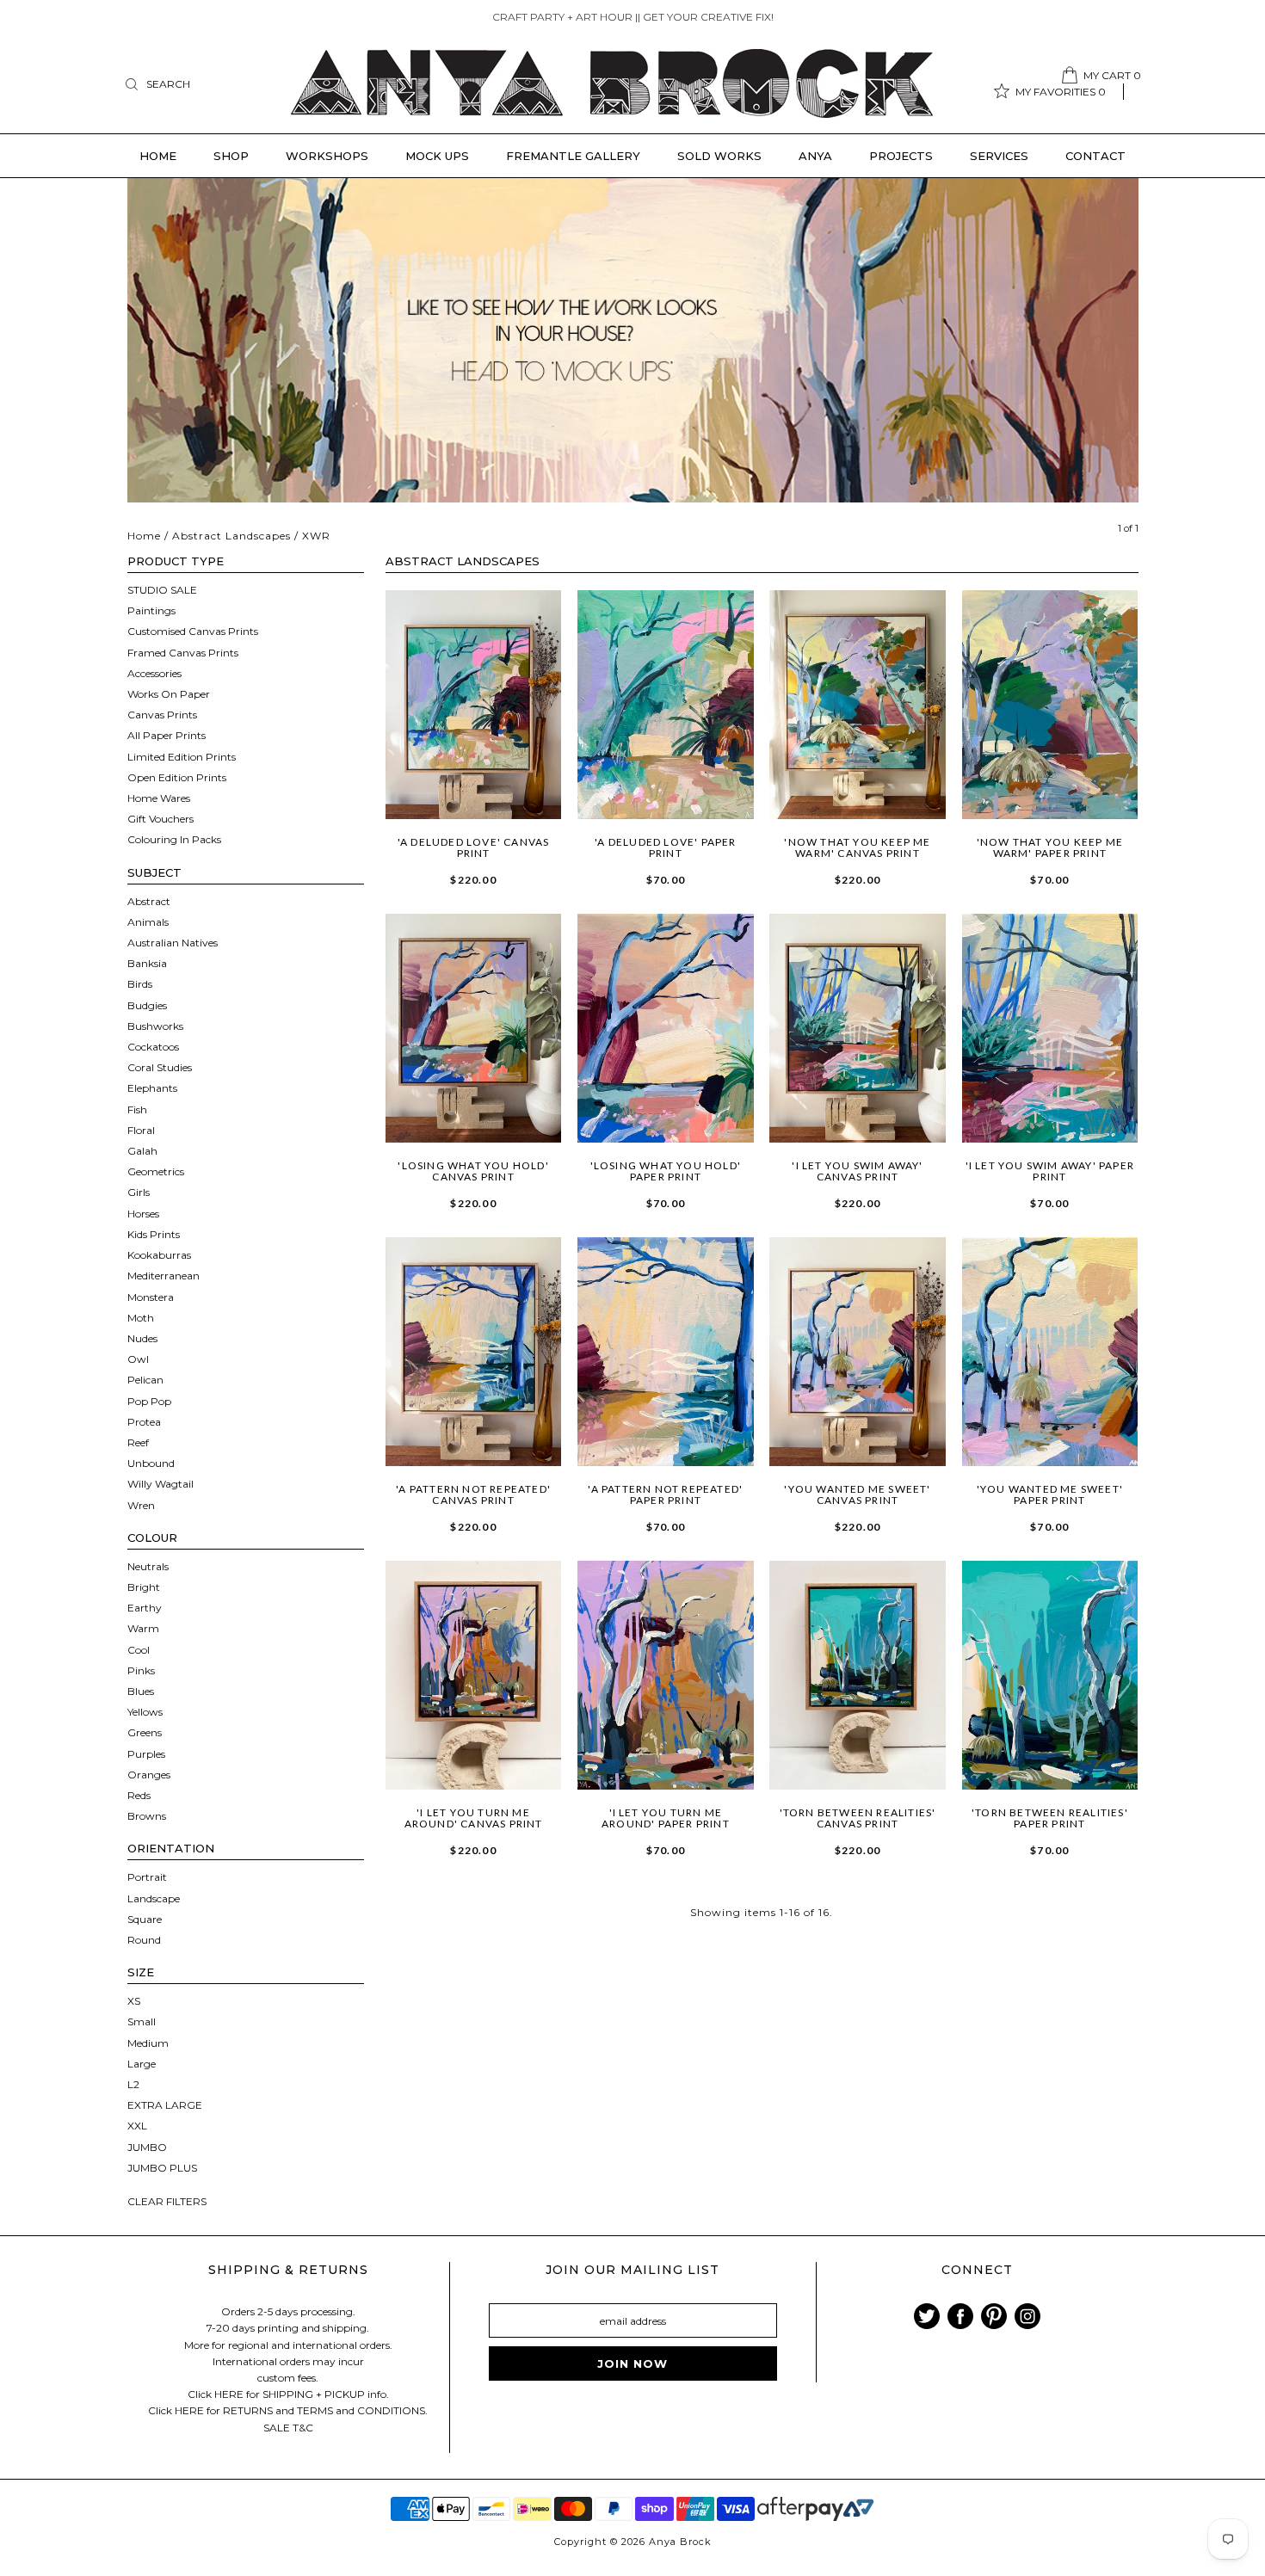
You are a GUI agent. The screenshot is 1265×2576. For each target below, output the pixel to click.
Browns (147, 1816)
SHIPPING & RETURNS (288, 2270)
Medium (148, 2043)
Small (142, 2021)
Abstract (149, 901)
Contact (1095, 156)
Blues (141, 1691)
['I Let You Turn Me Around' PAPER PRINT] (666, 1675)
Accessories (154, 673)
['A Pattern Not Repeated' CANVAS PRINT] (474, 1352)
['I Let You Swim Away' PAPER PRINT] (1050, 1028)
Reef (138, 1442)
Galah (142, 1151)
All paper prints (167, 735)
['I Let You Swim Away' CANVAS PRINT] (858, 1028)
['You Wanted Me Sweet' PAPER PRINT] (1050, 1352)
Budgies (147, 1005)
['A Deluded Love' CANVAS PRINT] (474, 705)
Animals (148, 922)
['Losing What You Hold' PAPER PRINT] (666, 1028)
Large (142, 2064)
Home (158, 156)
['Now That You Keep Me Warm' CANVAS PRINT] (858, 705)
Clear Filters (167, 2201)
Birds (140, 984)
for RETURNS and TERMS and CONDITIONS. (317, 2410)
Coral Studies (160, 1067)
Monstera (151, 1297)
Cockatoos (153, 1047)
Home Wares (159, 798)
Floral (141, 1130)
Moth (141, 1318)
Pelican (145, 1380)
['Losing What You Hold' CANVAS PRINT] (474, 1028)
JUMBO (147, 2147)
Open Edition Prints (177, 777)
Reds (139, 1795)
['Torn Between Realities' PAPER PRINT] (1050, 1675)
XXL (137, 2126)
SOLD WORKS (719, 156)
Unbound (151, 1463)
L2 (133, 2084)
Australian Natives (173, 943)
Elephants (152, 1088)
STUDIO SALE (162, 590)
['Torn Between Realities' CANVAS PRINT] (858, 1675)
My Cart (1112, 75)
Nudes (142, 1338)
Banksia (147, 963)
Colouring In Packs (174, 839)
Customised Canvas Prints (193, 631)
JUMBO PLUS (162, 2168)
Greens (145, 1732)
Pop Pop (149, 1401)
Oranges (149, 1775)
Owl (138, 1359)
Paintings (151, 610)
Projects (901, 156)
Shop (231, 156)
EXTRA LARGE (165, 2105)
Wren (141, 1505)
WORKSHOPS (327, 156)
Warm (143, 1628)
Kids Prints (154, 1234)
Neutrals (148, 1566)
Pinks (141, 1670)
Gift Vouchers (160, 819)
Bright (144, 1587)
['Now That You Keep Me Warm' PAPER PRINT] (1050, 705)
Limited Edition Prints (182, 757)
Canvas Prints (162, 715)
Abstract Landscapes (231, 536)
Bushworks (155, 1026)
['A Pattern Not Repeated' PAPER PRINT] (666, 1352)
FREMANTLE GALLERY (573, 156)
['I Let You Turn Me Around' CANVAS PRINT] (474, 1675)
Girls (139, 1192)
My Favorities (1061, 92)
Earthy (145, 1608)
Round (144, 1940)
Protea (144, 1422)
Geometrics (156, 1171)
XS (134, 2001)
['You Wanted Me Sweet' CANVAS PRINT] (858, 1352)
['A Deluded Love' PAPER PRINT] (666, 705)
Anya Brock (680, 2542)
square (145, 1919)
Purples (146, 1754)
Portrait (147, 1877)
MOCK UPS (437, 156)
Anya (815, 156)
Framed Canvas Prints (183, 653)
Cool (139, 1650)
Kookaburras (159, 1255)
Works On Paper (169, 694)
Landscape (154, 1898)
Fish (137, 1109)
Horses (143, 1214)
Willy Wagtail (160, 1484)
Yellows (145, 1712)
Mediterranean (164, 1276)
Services (999, 156)
